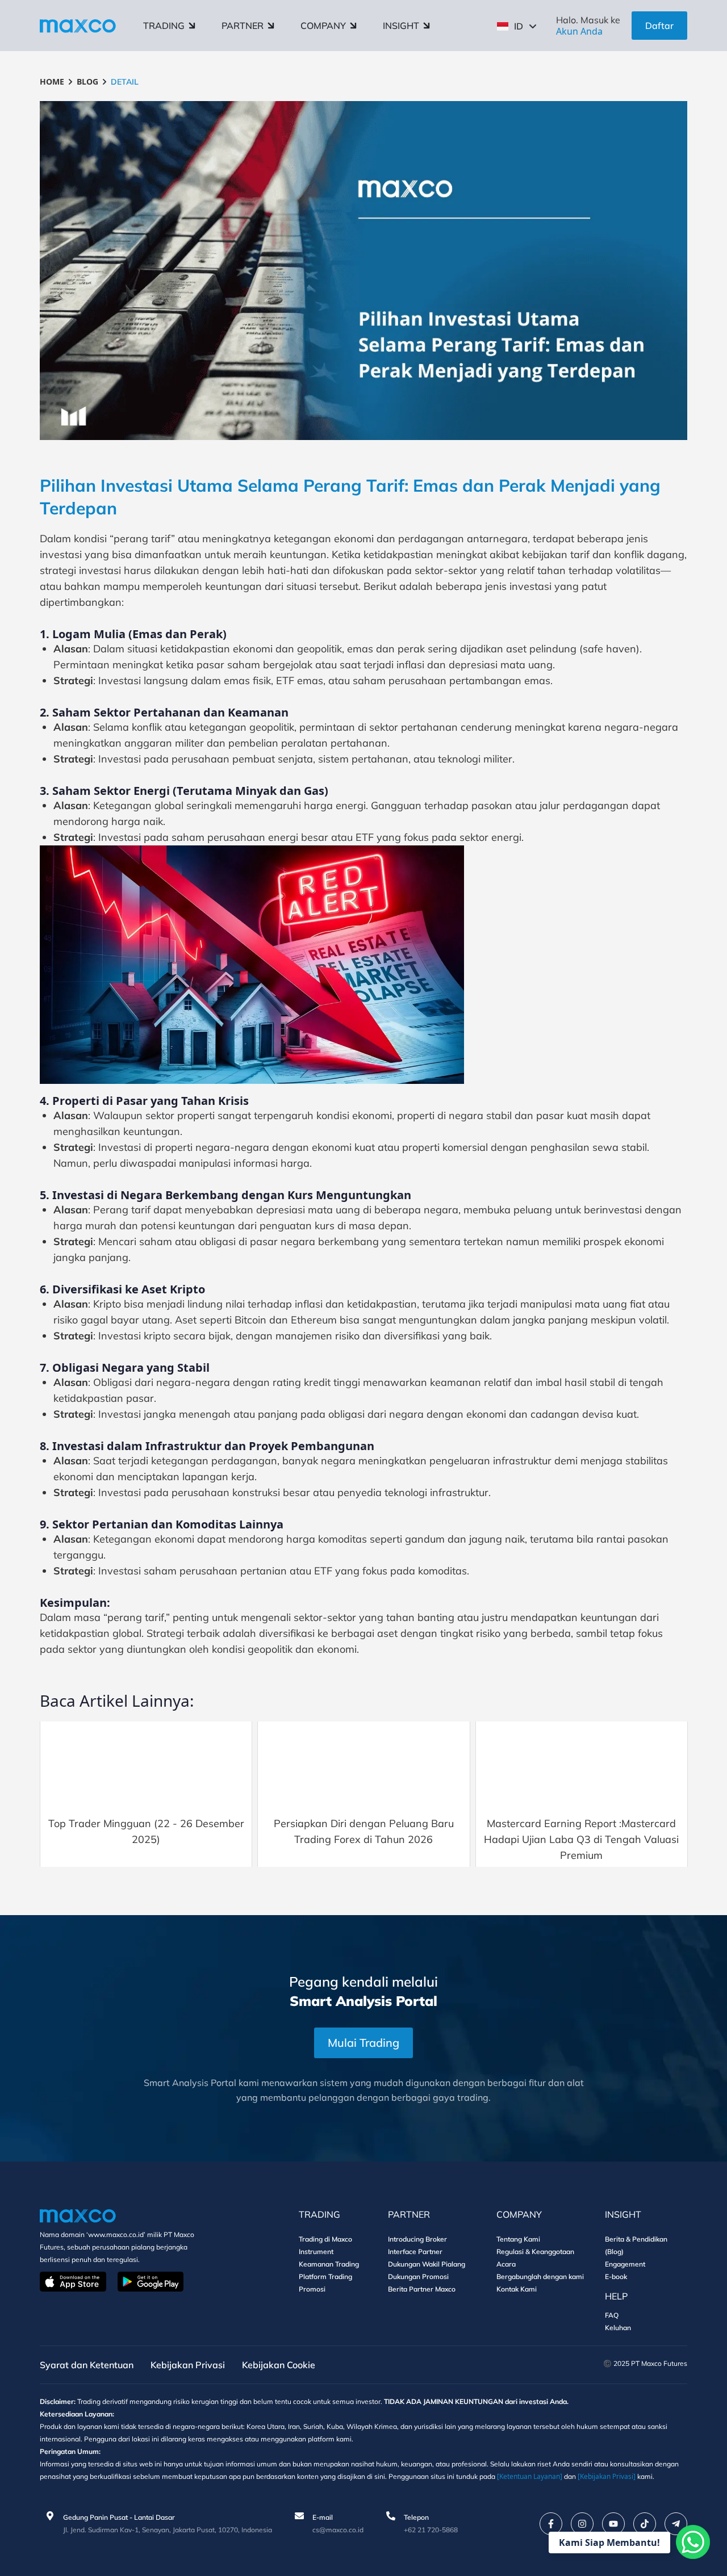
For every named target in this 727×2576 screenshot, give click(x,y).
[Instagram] (582, 2524)
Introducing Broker (417, 2239)
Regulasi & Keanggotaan (535, 2252)
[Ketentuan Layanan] (530, 2476)
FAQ (612, 2315)
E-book (616, 2276)
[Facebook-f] (551, 2524)
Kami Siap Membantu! (609, 2543)
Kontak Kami (517, 2289)
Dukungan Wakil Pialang (427, 2264)
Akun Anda (579, 31)
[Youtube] (613, 2524)
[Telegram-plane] (676, 2524)
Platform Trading (325, 2276)
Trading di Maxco (325, 2239)
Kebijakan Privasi (188, 2365)
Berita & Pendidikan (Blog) (636, 2245)
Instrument (316, 2252)
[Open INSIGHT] (427, 26)
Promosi (312, 2289)
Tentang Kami (518, 2239)
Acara (506, 2264)
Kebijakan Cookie (279, 2365)
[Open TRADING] (192, 26)
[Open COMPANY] (353, 26)
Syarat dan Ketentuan (87, 2365)
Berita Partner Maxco (422, 2289)
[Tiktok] (645, 2524)
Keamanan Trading (329, 2264)
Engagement (625, 2264)
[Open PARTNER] (271, 26)
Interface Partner (415, 2252)
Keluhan (618, 2328)
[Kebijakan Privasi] (607, 2476)
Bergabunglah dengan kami (540, 2276)
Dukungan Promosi (418, 2276)
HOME (52, 81)
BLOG (87, 81)
